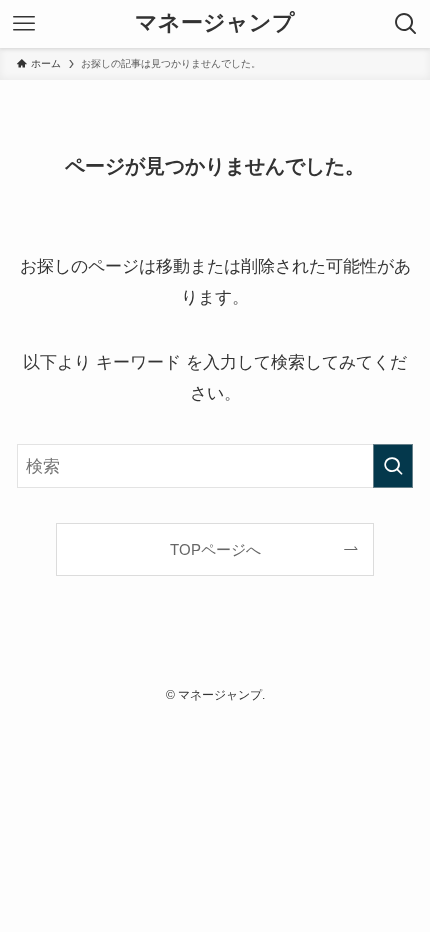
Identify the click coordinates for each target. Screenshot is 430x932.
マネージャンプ (215, 24)
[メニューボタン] (24, 24)
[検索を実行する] (393, 466)
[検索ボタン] (406, 24)
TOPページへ (215, 549)
